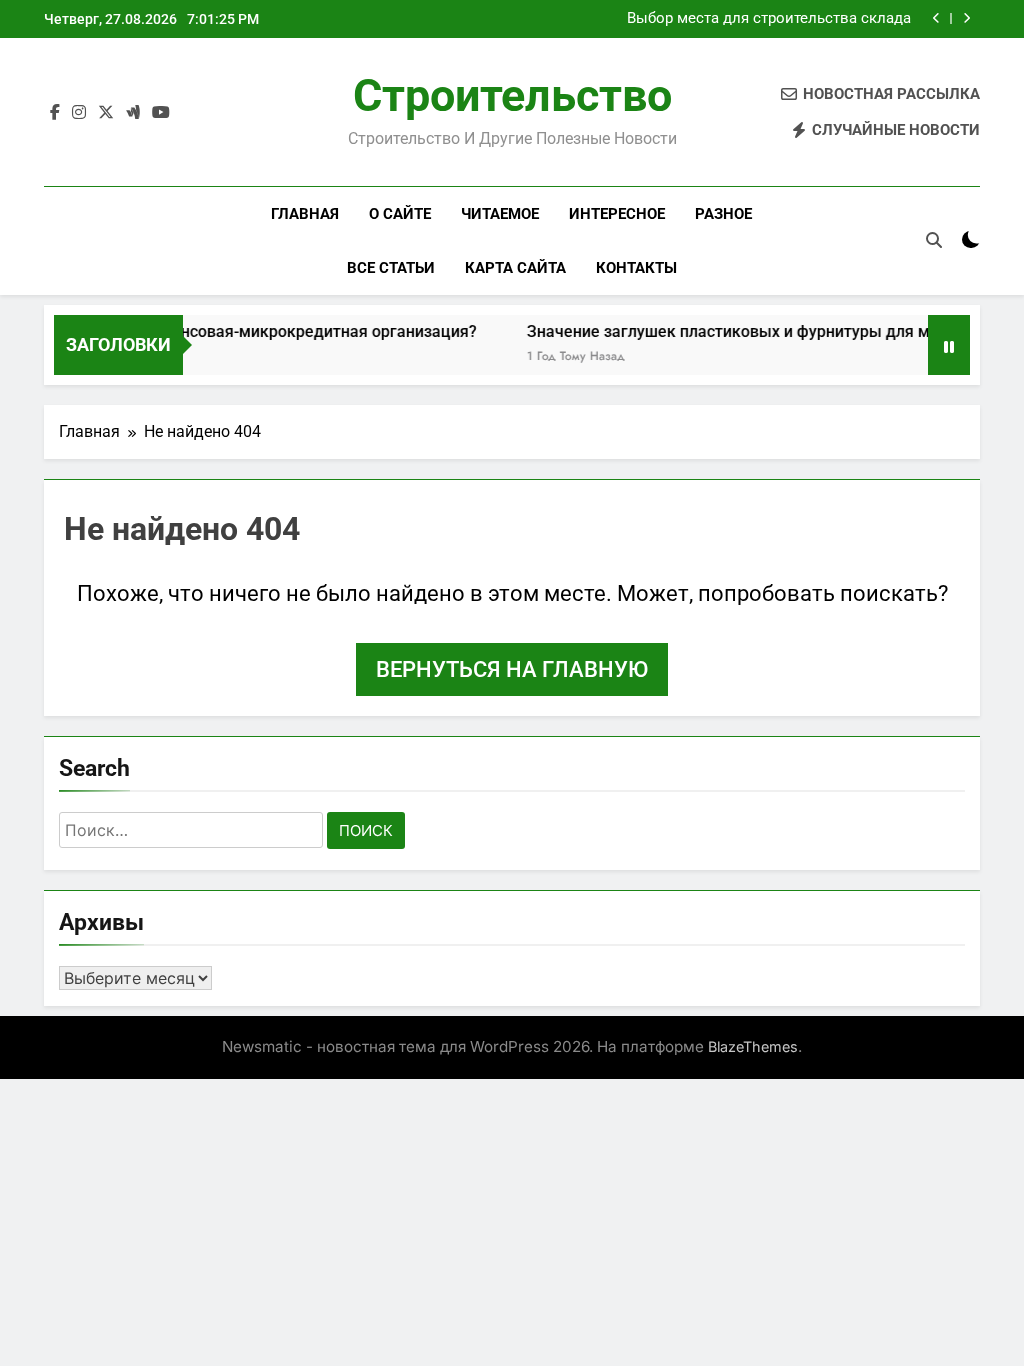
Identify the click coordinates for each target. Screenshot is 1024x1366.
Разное (723, 214)
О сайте (400, 214)
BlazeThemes (753, 1046)
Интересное (617, 214)
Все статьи (391, 268)
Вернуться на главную (512, 669)
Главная (305, 214)
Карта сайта (515, 268)
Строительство (512, 95)
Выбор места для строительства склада (769, 19)
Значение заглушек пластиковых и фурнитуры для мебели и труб (761, 331)
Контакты (636, 268)
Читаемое (500, 214)
